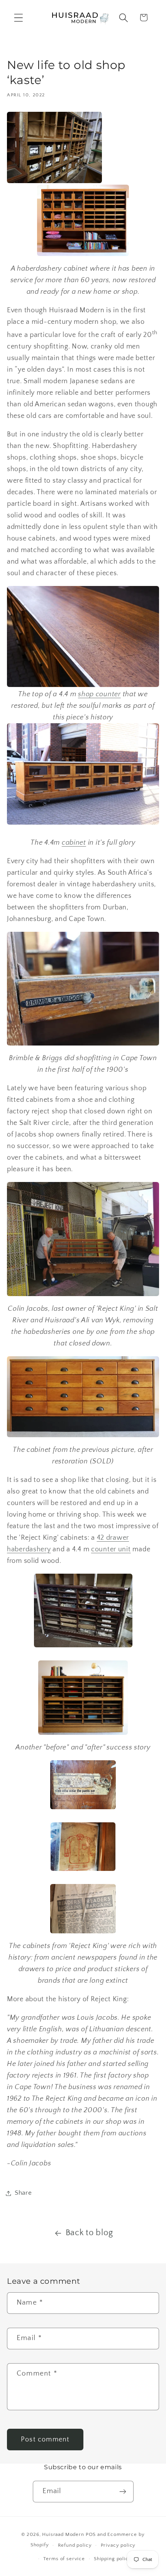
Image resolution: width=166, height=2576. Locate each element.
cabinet (74, 843)
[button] (19, 18)
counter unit (111, 1549)
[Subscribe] (123, 2492)
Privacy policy (118, 2545)
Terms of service (64, 2559)
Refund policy (75, 2545)
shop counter (99, 694)
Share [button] (23, 2193)
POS (91, 2534)
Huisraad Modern (63, 2534)
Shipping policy (113, 2559)
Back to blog (89, 2233)
